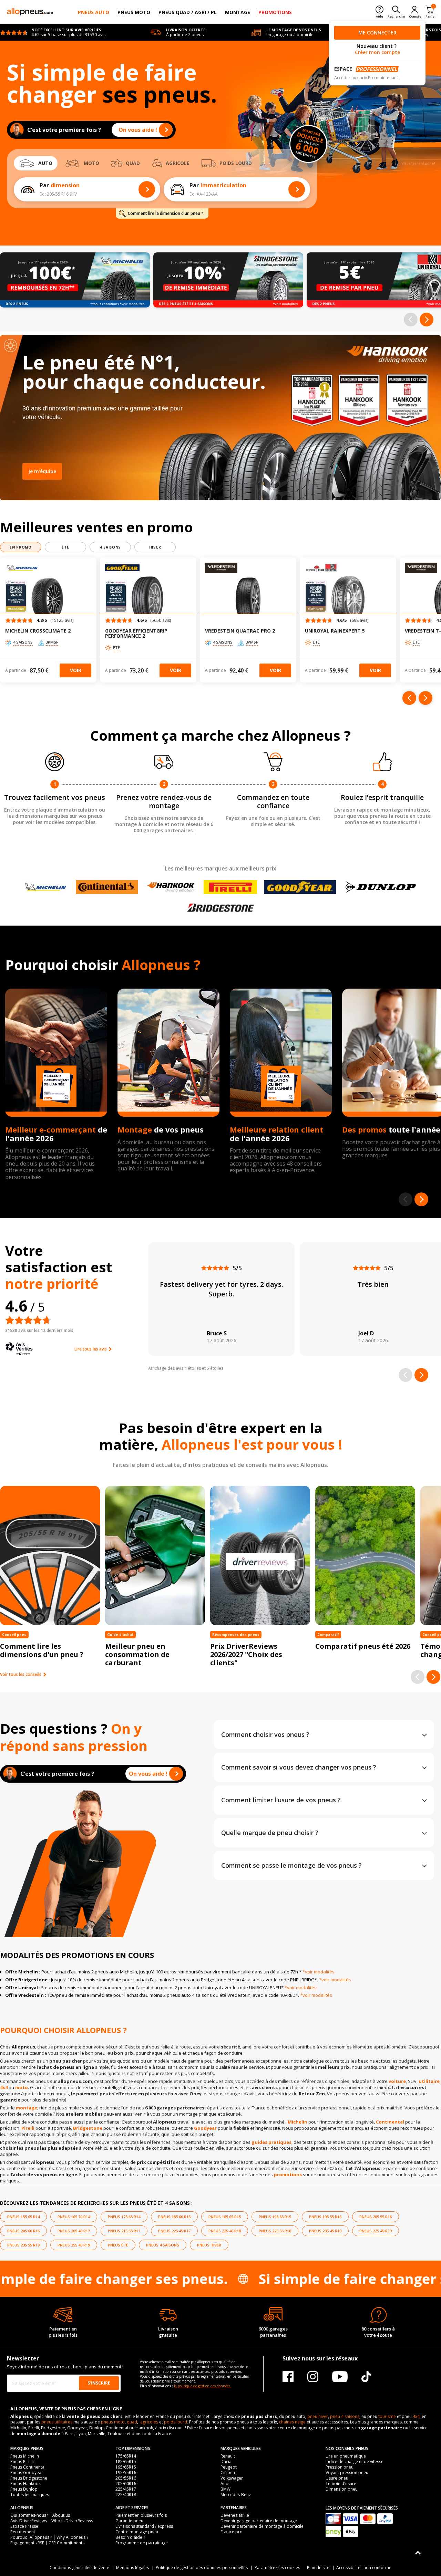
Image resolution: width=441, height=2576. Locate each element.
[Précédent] (409, 698)
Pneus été (118, 2245)
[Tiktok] (366, 2376)
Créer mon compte (377, 52)
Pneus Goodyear (27, 2473)
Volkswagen (232, 2478)
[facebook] (288, 2376)
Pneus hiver (209, 2245)
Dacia (226, 2462)
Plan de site (318, 2568)
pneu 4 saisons (345, 2416)
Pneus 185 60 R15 (174, 2217)
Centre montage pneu (137, 2532)
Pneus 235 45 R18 (325, 2231)
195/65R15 (126, 2467)
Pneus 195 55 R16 (325, 2217)
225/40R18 (126, 2495)
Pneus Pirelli (22, 2462)
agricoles (149, 2422)
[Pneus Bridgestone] (220, 908)
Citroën (228, 2473)
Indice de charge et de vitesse (355, 2462)
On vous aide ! (138, 130)
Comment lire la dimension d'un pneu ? (166, 213)
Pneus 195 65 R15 (275, 2217)
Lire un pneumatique (346, 2456)
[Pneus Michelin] (46, 887)
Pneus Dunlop (24, 2489)
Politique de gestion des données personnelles (202, 2568)
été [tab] (65, 547)
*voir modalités (319, 1972)
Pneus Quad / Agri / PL (188, 12)
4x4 (416, 2416)
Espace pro (232, 2532)
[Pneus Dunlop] (381, 887)
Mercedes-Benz (236, 2495)
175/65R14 (126, 2456)
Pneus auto (94, 12)
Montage (238, 12)
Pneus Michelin (25, 2456)
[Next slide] (427, 320)
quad (132, 2422)
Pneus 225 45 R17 (174, 2231)
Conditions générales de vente (79, 2568)
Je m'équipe (42, 471)
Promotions (275, 12)
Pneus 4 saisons (163, 2245)
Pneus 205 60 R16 (23, 2231)
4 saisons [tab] (110, 547)
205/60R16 (126, 2484)
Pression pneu (340, 2467)
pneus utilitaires (57, 2422)
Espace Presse (24, 2526)
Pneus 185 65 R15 (225, 2217)
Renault (228, 2456)
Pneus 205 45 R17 (74, 2231)
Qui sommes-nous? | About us (40, 2515)
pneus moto (113, 2422)
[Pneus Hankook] (171, 887)
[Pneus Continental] (107, 887)
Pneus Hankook (25, 2484)
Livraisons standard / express (144, 2526)
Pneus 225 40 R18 (225, 2231)
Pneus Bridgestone (29, 2478)
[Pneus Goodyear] (300, 887)
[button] (48, 622)
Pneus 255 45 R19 (74, 2245)
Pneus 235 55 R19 (23, 2245)
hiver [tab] (155, 547)
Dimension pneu (342, 2489)
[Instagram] (313, 2376)
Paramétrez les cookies (277, 2568)
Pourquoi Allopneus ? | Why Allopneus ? (49, 2537)
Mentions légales (132, 2568)
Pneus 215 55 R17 (124, 2231)
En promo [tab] (21, 547)
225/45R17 (126, 2489)
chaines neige (292, 2422)
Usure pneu (337, 2478)
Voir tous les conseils (21, 1675)
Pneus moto (134, 12)
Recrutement (23, 2532)
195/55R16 (126, 2473)
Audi (225, 2484)
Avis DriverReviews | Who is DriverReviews (52, 2521)
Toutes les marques (30, 2495)
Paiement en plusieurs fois (141, 2515)
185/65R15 (126, 2462)
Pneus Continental (28, 2467)
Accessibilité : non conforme (364, 2568)
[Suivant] (425, 698)
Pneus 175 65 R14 (124, 2217)
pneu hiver (318, 2416)
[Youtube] (340, 2376)
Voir (76, 670)
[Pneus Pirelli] (230, 887)
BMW (225, 2489)
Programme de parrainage (142, 2543)
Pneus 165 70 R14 (74, 2217)
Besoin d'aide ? (130, 2537)
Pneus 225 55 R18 (275, 2231)
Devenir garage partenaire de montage (259, 2521)
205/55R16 (126, 2478)
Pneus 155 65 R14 (23, 2217)
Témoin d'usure (341, 2484)
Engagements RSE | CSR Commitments (47, 2543)
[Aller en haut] (418, 2553)
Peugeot (229, 2467)
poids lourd (176, 2422)
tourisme (387, 2416)
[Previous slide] (411, 320)
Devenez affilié (235, 2515)
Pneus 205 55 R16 (376, 2217)
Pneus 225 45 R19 (376, 2231)
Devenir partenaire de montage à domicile (262, 2526)
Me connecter (377, 33)
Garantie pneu (129, 2521)
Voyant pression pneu (347, 2473)
